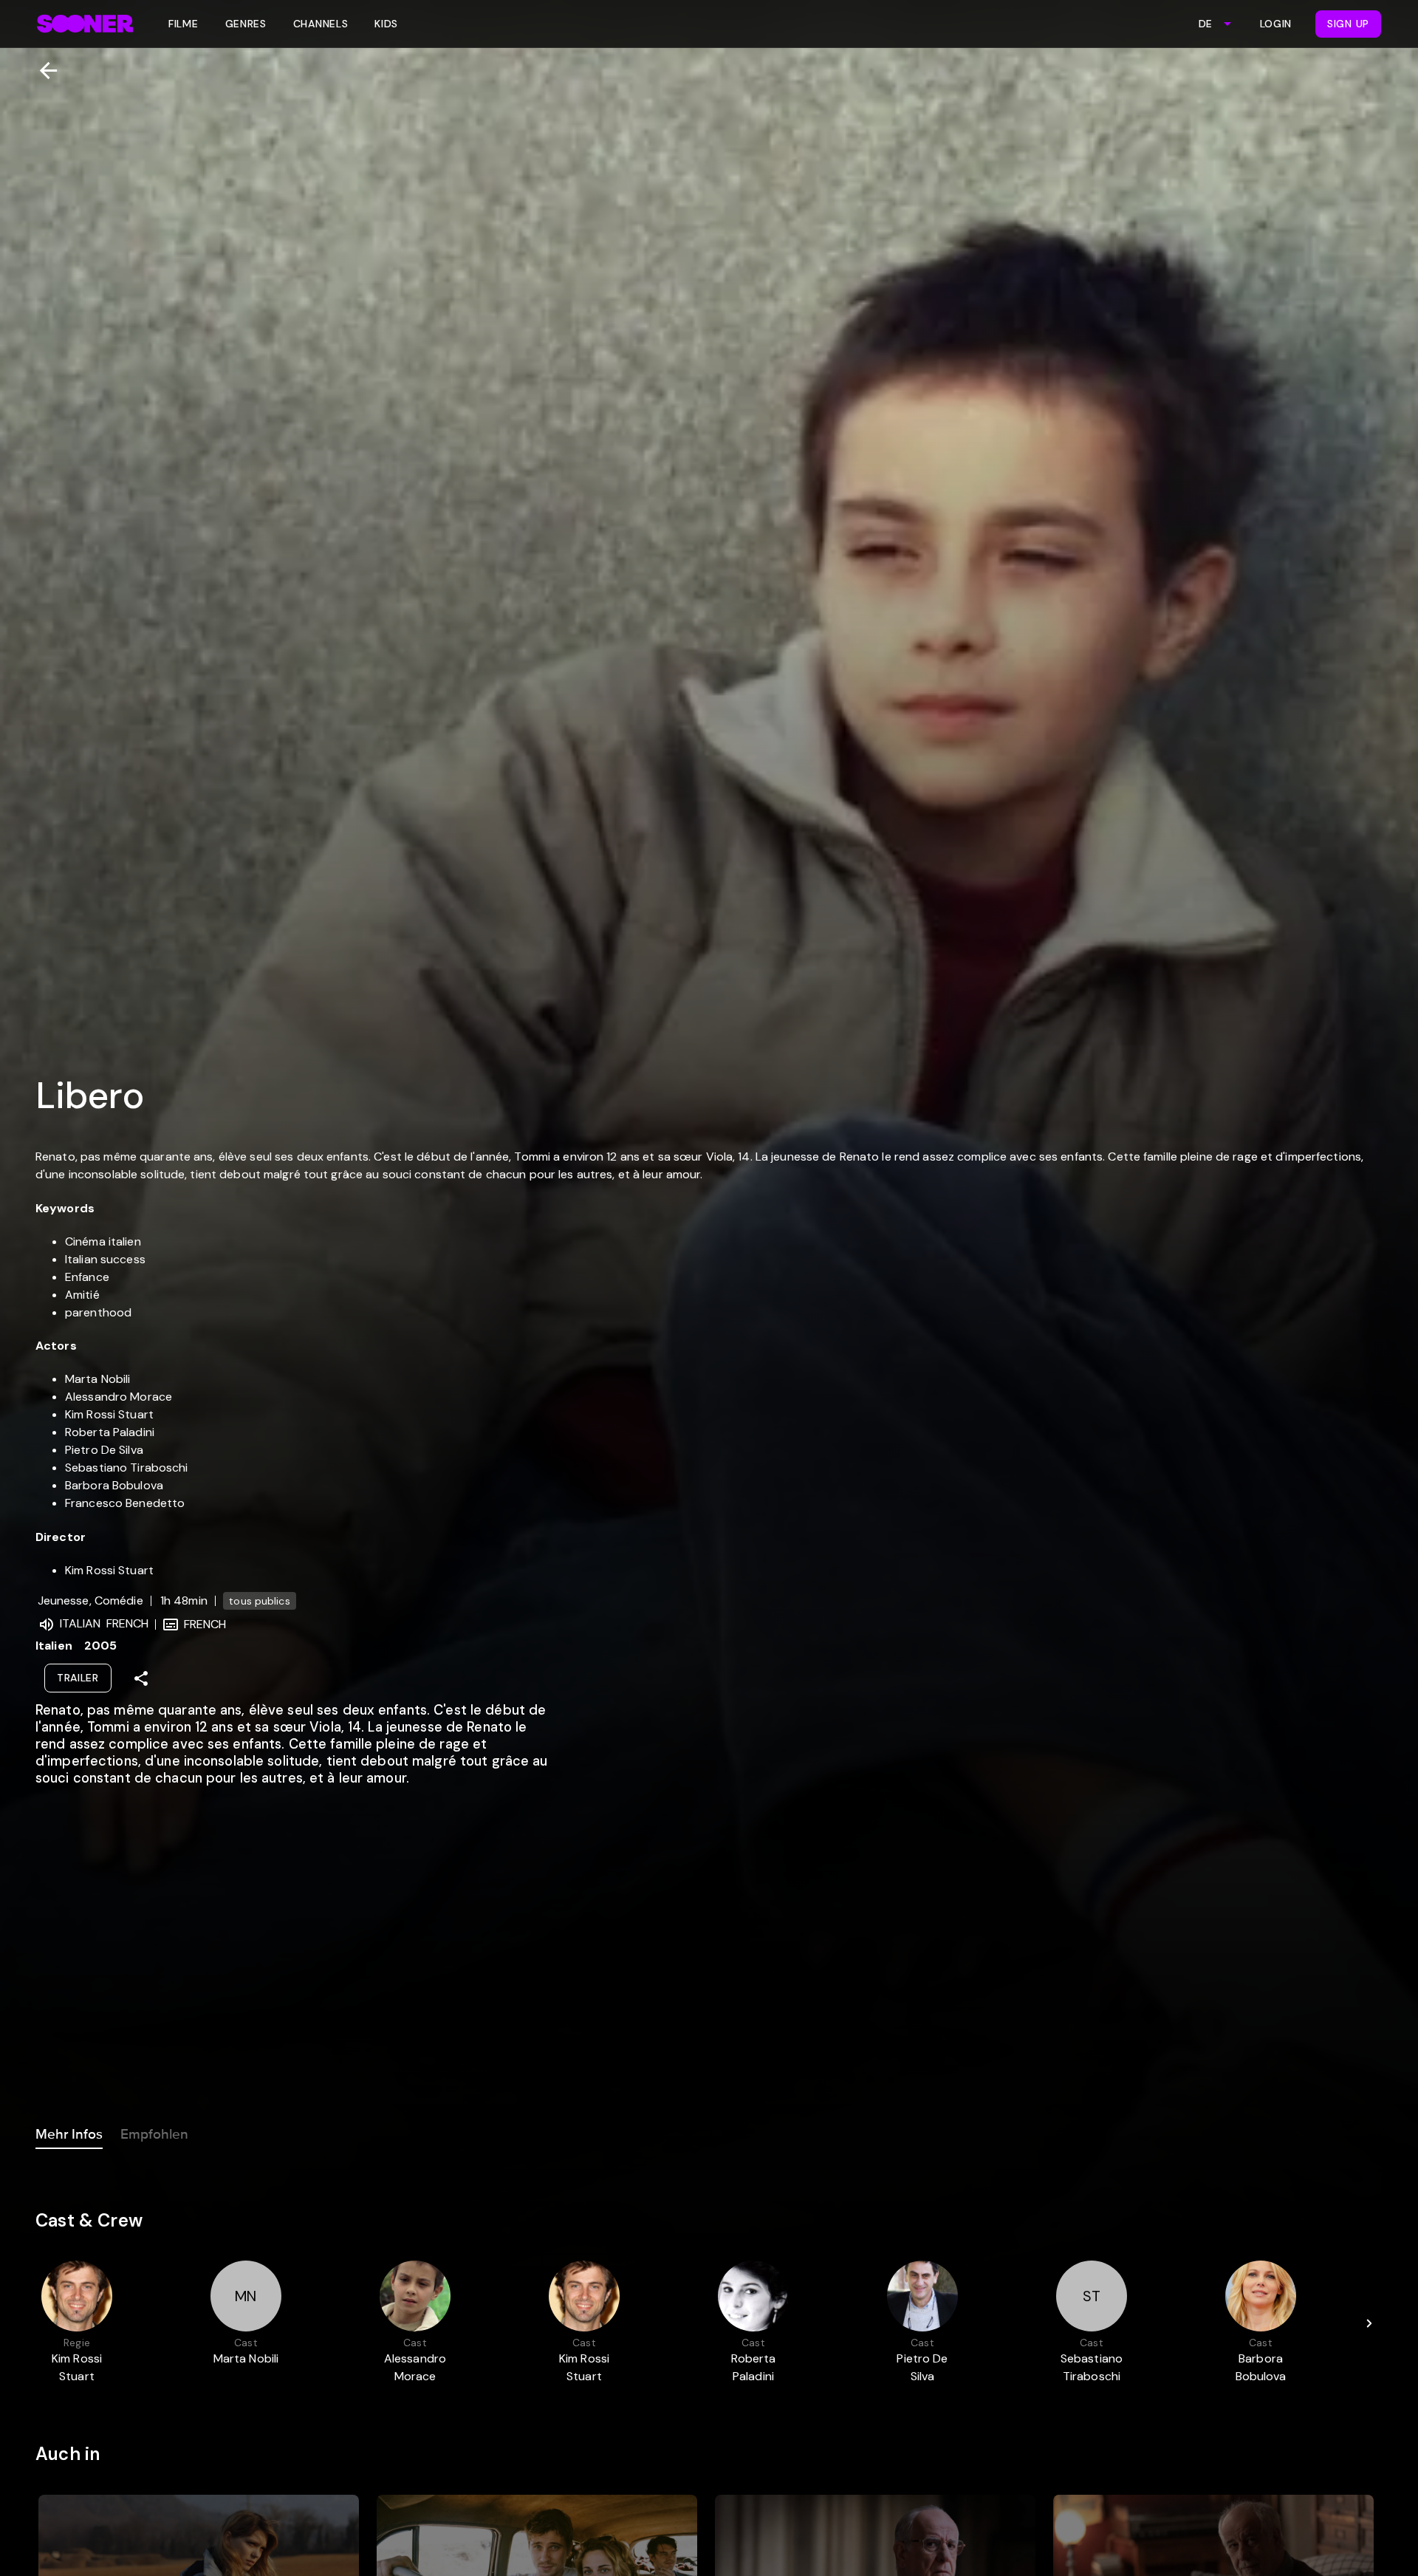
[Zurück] (42, 71)
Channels (321, 24)
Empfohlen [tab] (154, 2134)
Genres (246, 24)
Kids (386, 24)
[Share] (141, 1678)
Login (1276, 24)
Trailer (78, 1678)
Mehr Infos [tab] (69, 2134)
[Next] (1369, 2323)
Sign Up (1348, 24)
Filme (184, 24)
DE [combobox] (1205, 24)
